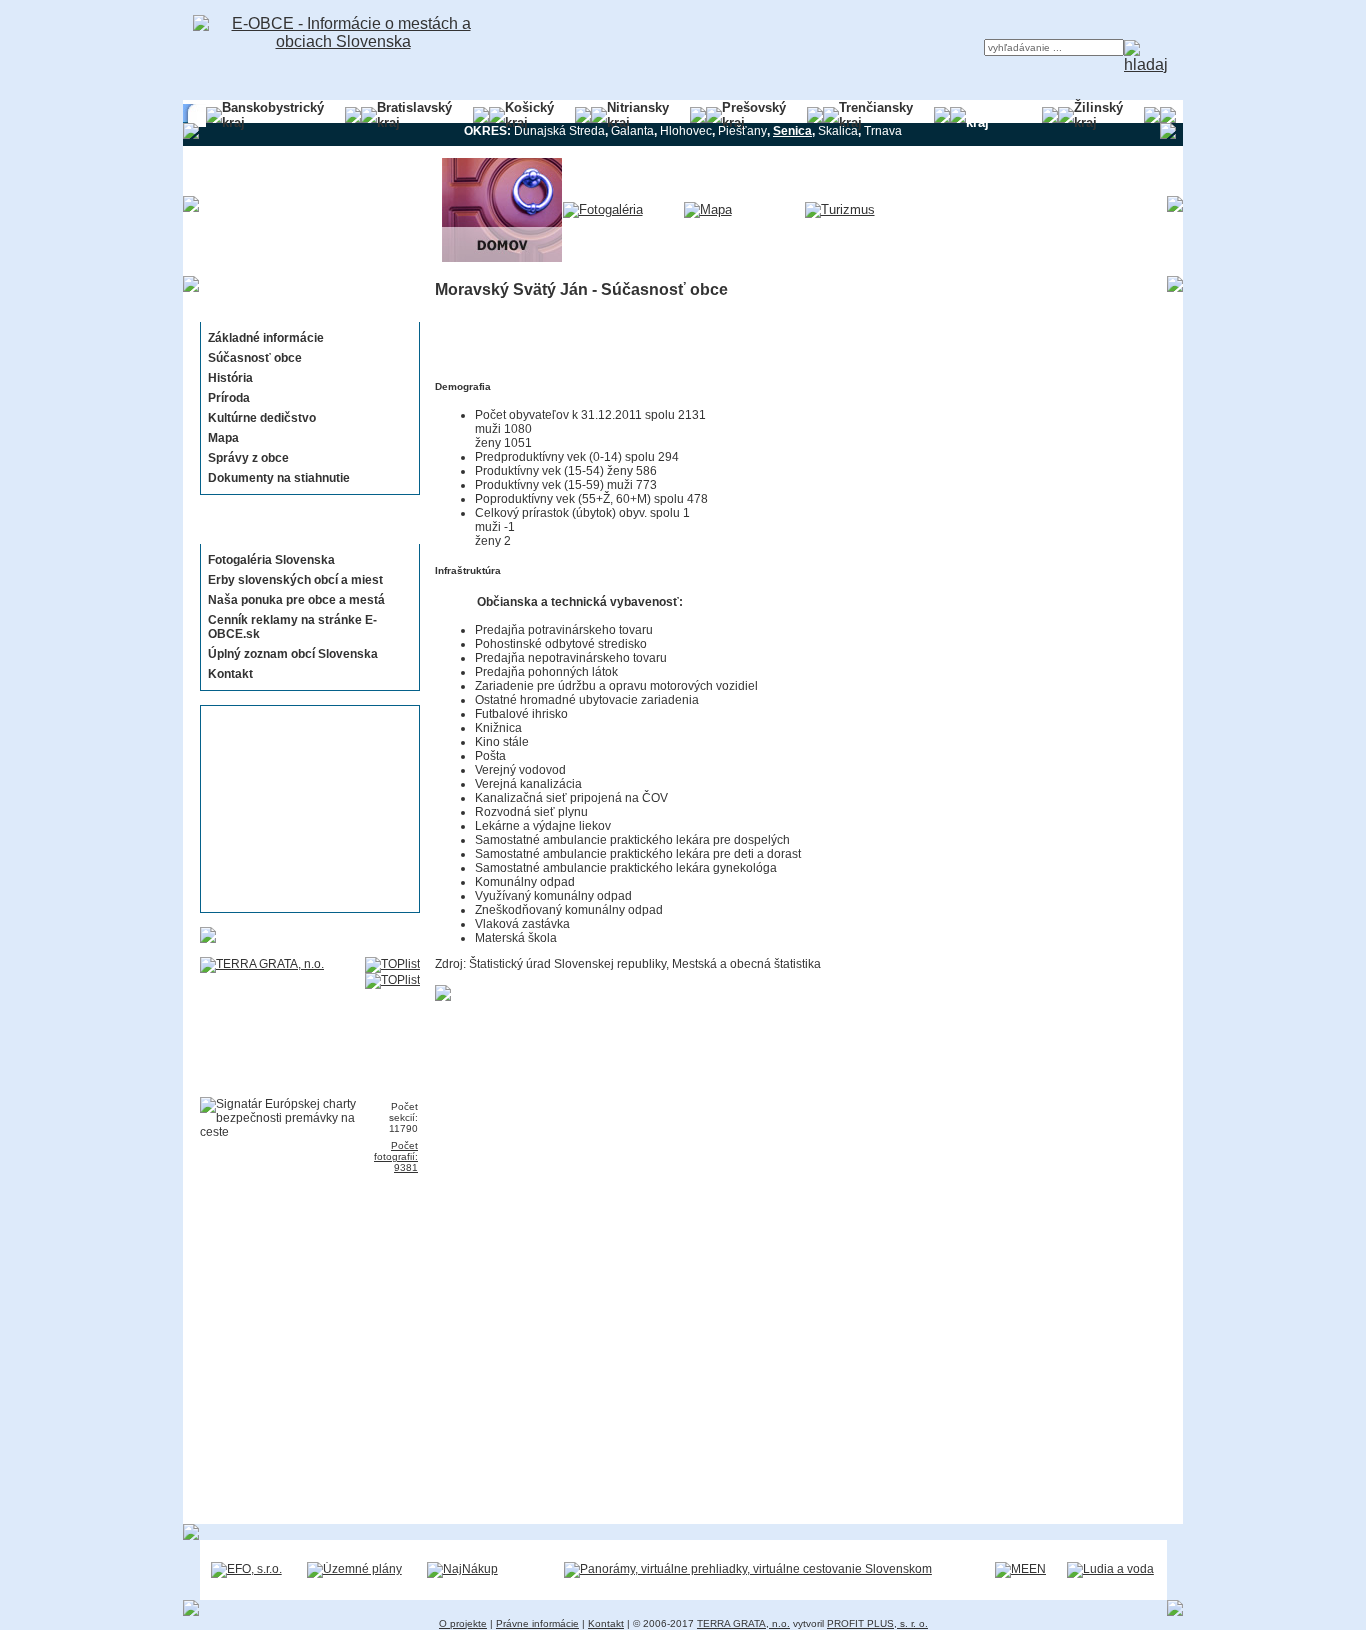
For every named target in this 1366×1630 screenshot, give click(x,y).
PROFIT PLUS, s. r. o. (877, 1623)
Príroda (229, 398)
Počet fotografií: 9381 (396, 1156)
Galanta (632, 131)
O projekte (463, 1623)
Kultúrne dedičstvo (262, 418)
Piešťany (742, 131)
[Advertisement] (304, 809)
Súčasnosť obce (255, 358)
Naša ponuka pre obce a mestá (296, 600)
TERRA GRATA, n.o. (743, 1623)
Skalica (838, 131)
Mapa (223, 438)
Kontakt (230, 674)
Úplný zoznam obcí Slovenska (293, 654)
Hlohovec (686, 131)
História (230, 378)
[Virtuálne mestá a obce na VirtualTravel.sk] (748, 1569)
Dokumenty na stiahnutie (279, 478)
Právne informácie (537, 1623)
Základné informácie (266, 338)
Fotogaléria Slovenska (271, 560)
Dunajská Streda (559, 131)
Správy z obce (248, 458)
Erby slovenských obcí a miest (295, 580)
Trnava (883, 131)
